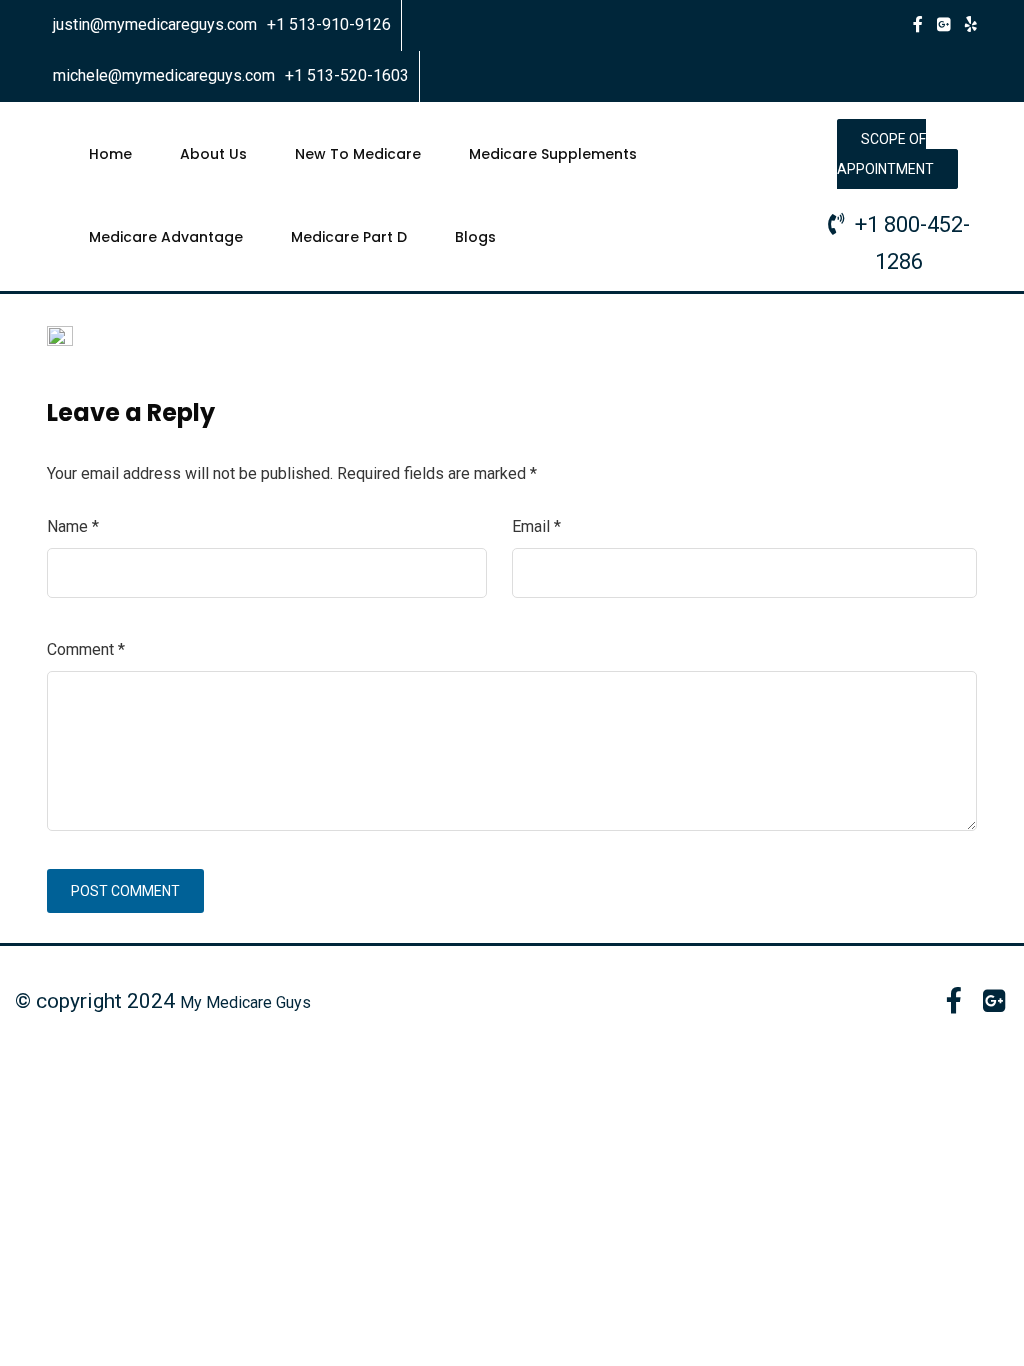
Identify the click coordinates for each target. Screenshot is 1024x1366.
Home (110, 154)
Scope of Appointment (885, 154)
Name (73, 526)
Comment (86, 649)
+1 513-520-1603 (347, 75)
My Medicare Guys (245, 1002)
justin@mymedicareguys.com (155, 24)
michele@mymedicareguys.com (164, 75)
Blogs (475, 237)
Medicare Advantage (166, 237)
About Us (213, 154)
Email (536, 526)
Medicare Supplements (553, 154)
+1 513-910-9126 (329, 24)
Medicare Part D (349, 237)
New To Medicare (358, 154)
